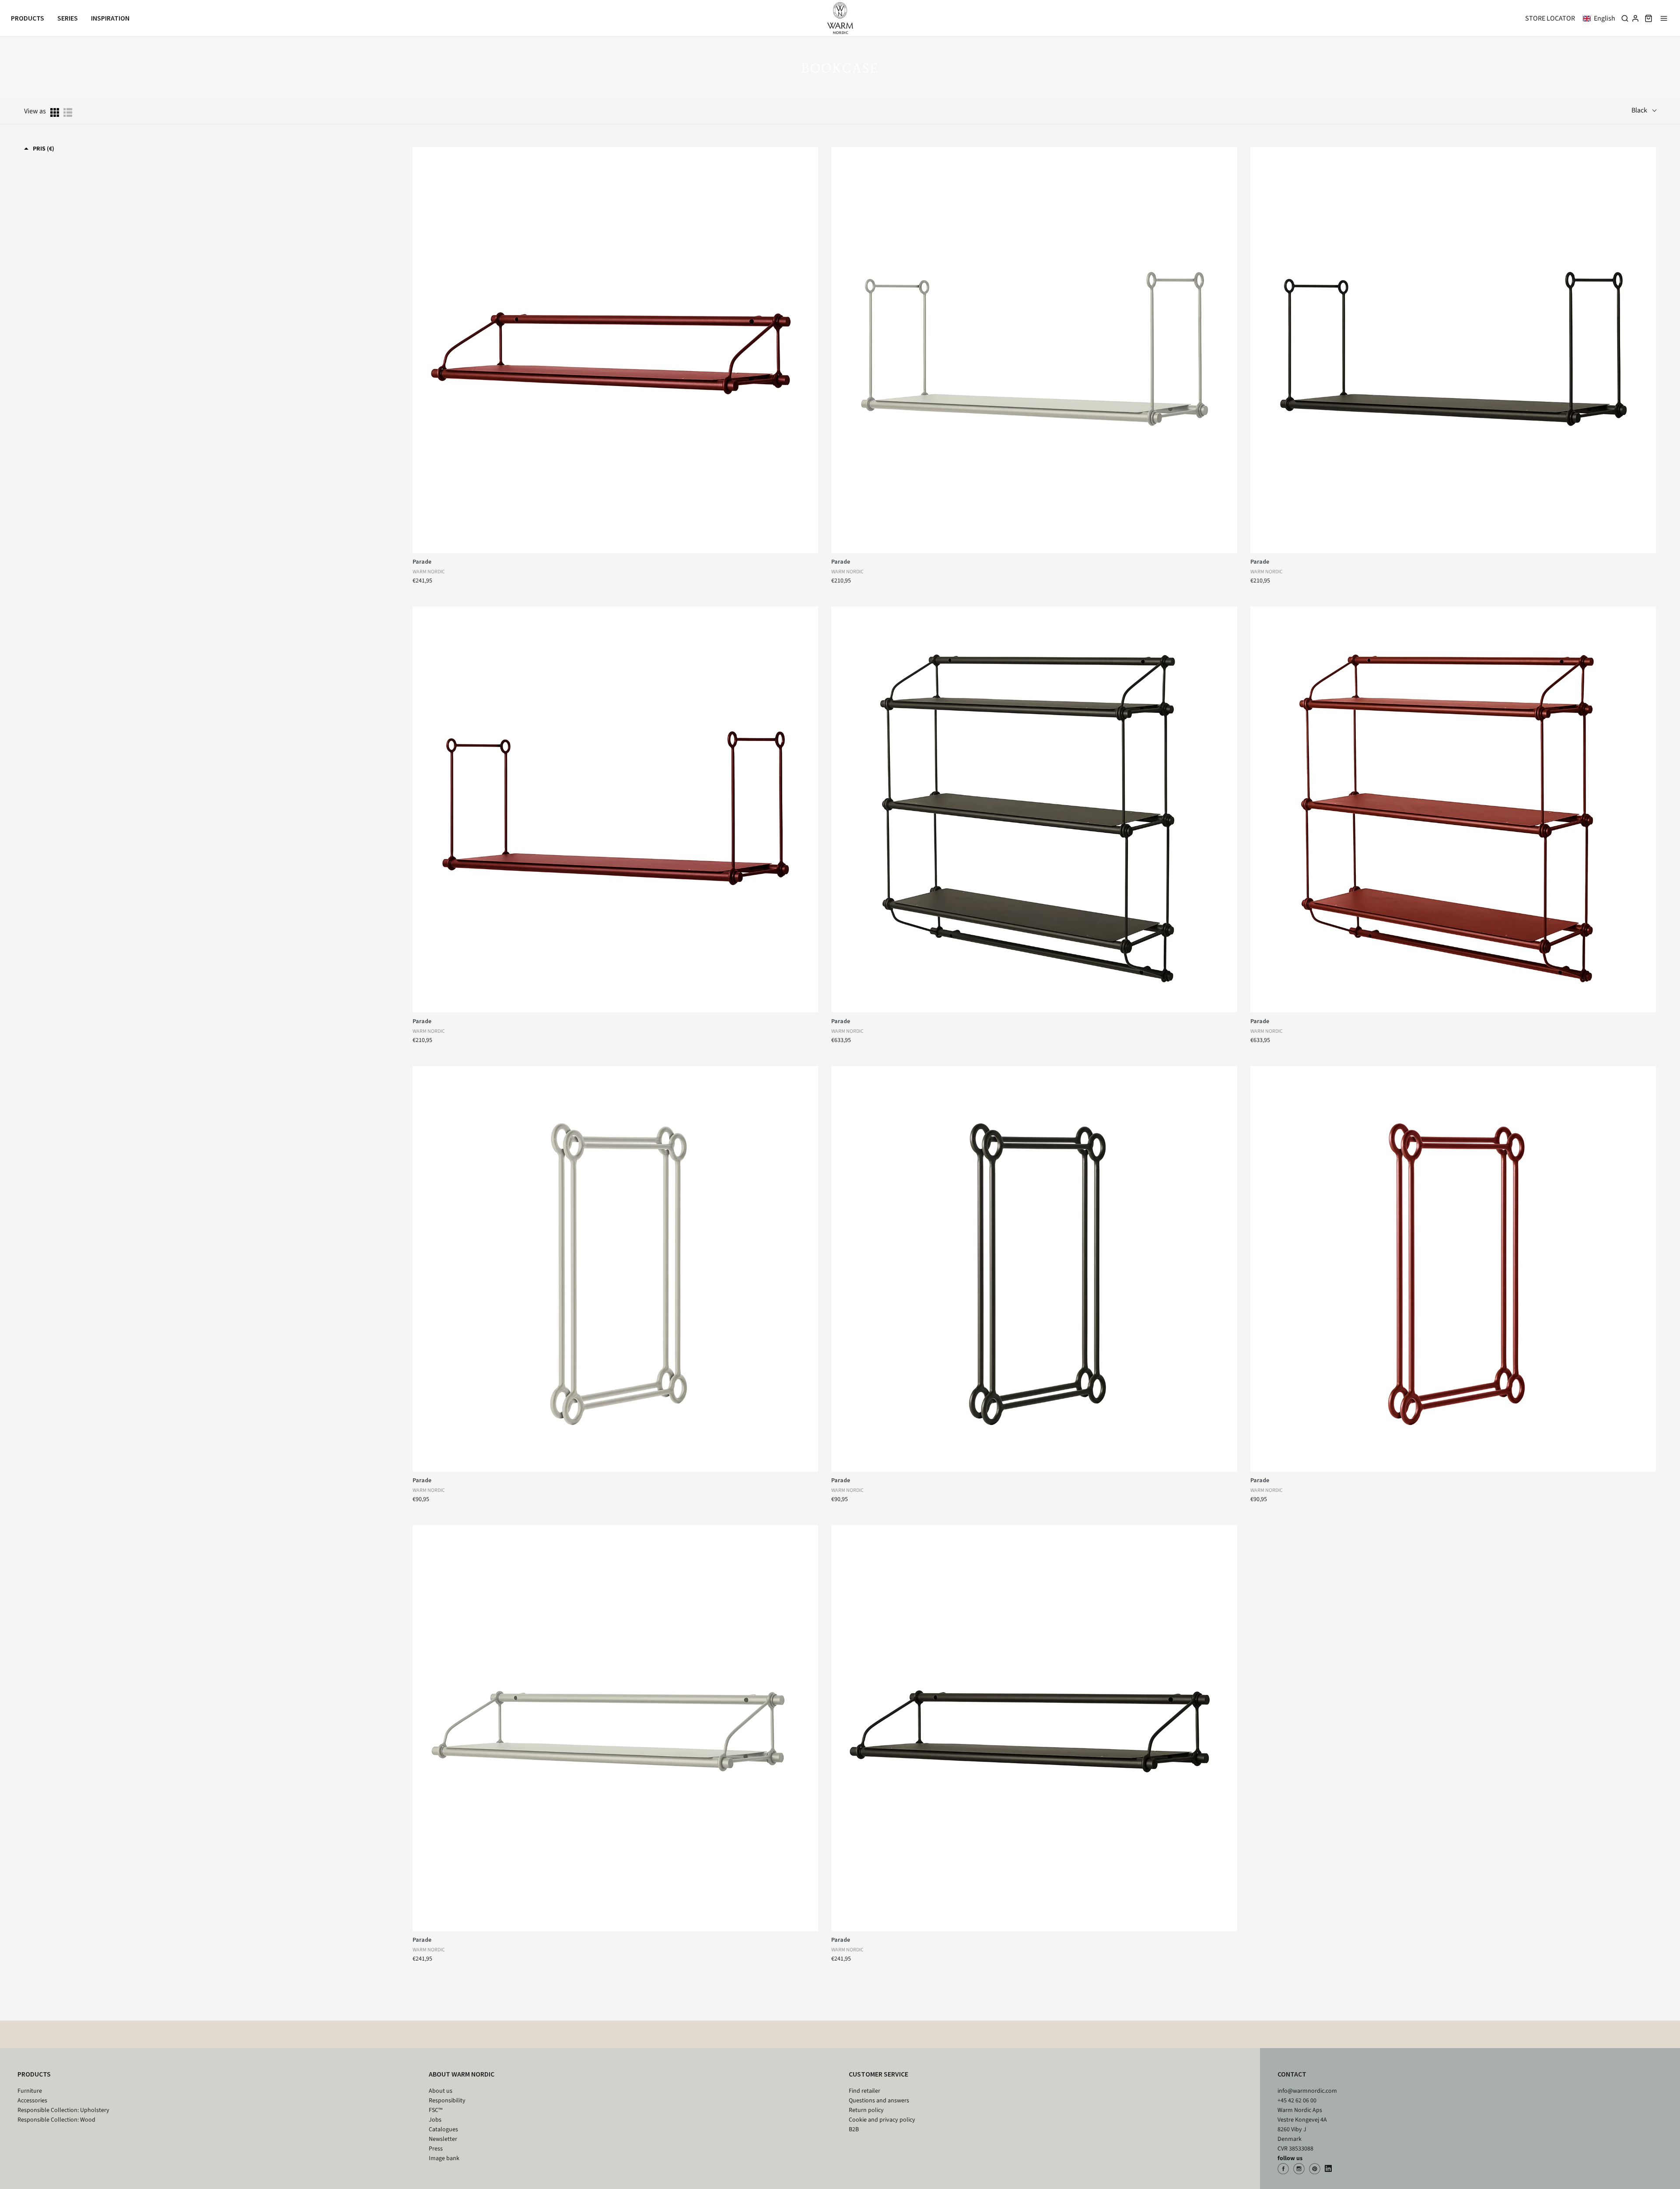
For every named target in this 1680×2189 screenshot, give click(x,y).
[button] (1601, 18)
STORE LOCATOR (1550, 18)
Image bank (444, 2158)
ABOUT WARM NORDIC (462, 2074)
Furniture (30, 2091)
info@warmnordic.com (1307, 2091)
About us (441, 2091)
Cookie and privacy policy (882, 2120)
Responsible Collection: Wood (56, 2120)
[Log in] (1635, 18)
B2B (854, 2129)
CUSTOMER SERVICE (878, 2074)
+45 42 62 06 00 (1297, 2101)
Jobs (435, 2120)
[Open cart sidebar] (1648, 18)
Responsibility (447, 2101)
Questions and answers (879, 2101)
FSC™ (436, 2110)
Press (436, 2149)
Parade (422, 561)
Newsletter (443, 2139)
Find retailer (864, 2091)
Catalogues (443, 2129)
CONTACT (1292, 2074)
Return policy (866, 2110)
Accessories (32, 2101)
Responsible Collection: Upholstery (63, 2110)
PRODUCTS (34, 2074)
